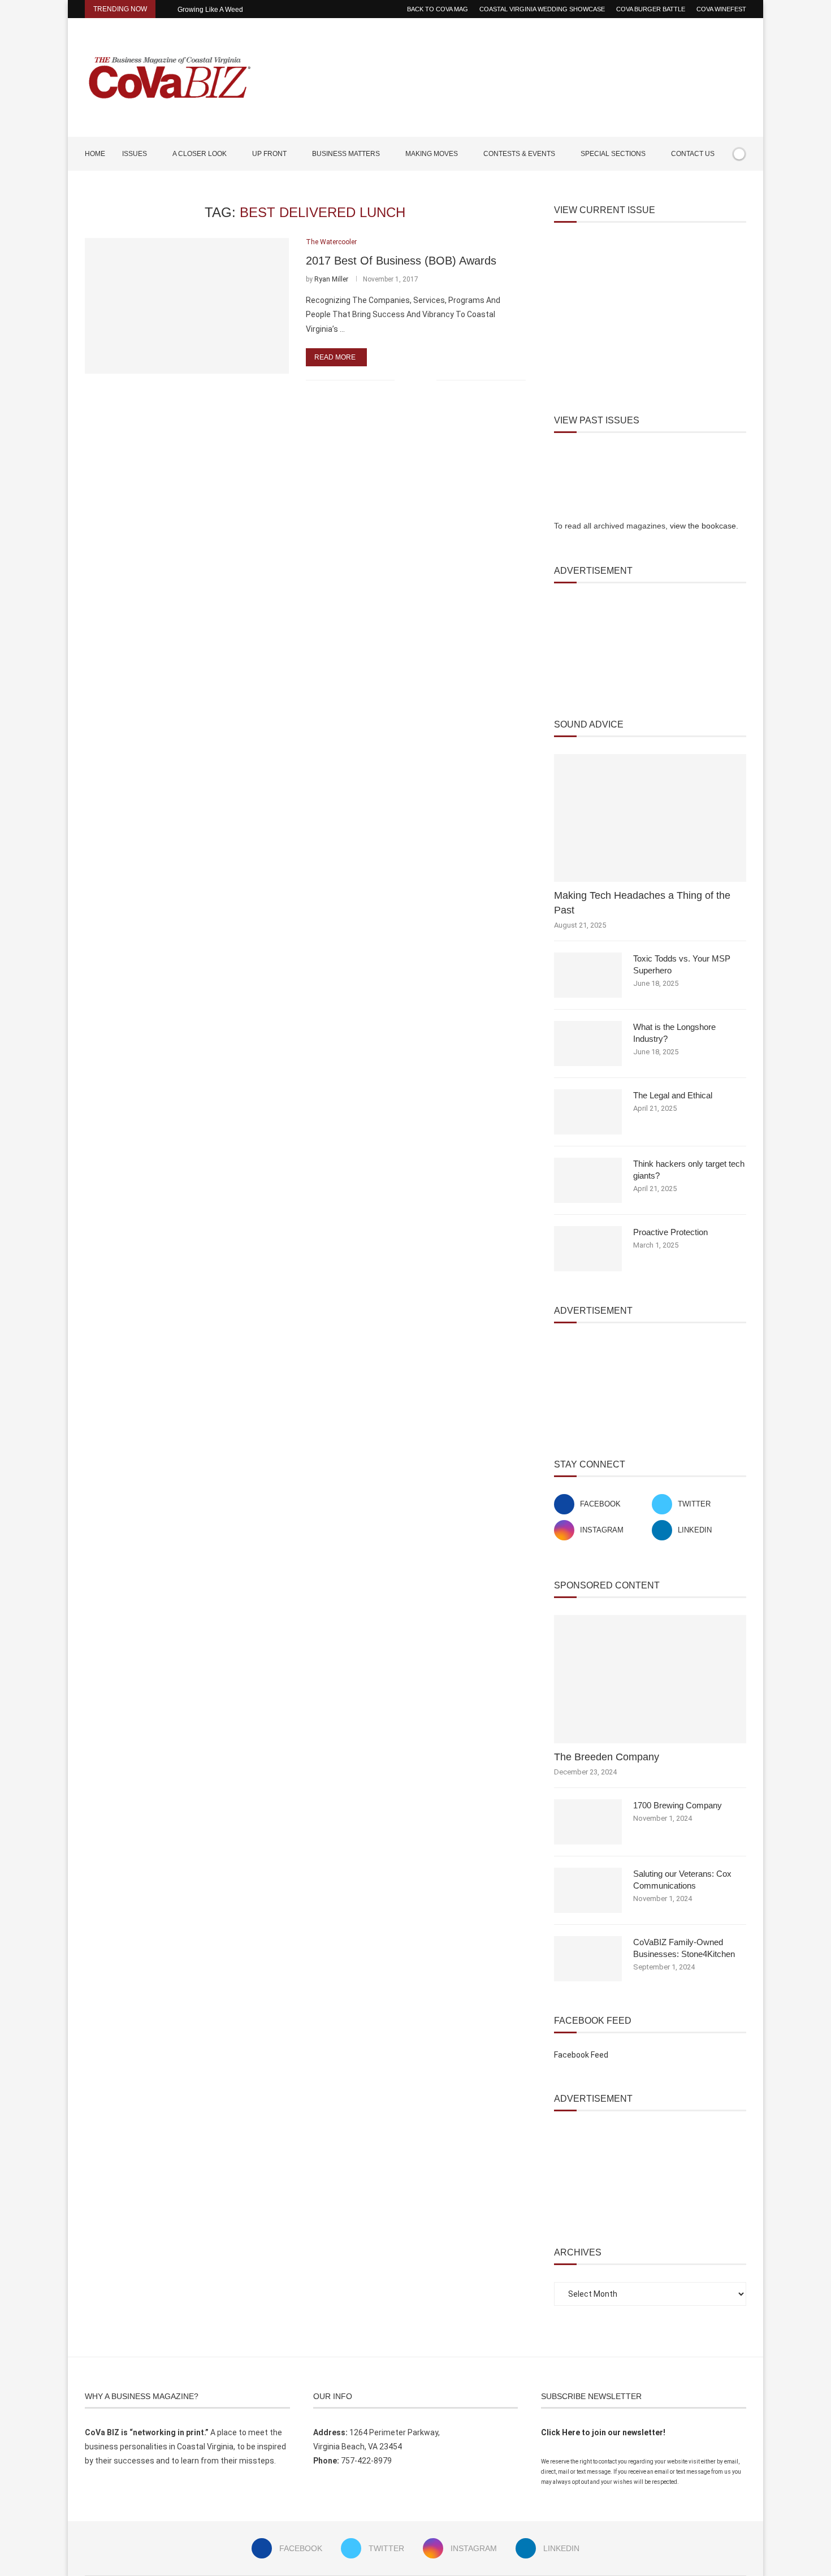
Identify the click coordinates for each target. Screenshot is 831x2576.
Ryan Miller (331, 279)
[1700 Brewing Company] (588, 1822)
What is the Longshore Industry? (674, 1033)
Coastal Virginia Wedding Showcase (542, 9)
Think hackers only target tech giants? (689, 1170)
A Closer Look (200, 154)
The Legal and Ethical (673, 1095)
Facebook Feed (581, 2055)
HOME (95, 154)
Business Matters (346, 154)
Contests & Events (519, 154)
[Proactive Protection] (588, 1249)
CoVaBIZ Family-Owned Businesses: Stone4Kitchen (684, 1948)
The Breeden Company (607, 1757)
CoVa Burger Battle (651, 9)
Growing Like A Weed (210, 10)
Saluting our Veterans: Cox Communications (682, 1880)
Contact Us (693, 154)
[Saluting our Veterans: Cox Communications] (588, 1890)
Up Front (269, 154)
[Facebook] (707, 187)
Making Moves (432, 154)
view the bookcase (703, 526)
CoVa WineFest (721, 9)
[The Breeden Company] (650, 1679)
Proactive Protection (670, 1232)
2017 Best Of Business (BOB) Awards (401, 261)
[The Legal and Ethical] (588, 1112)
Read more (335, 357)
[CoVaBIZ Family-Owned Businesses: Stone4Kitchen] (588, 1959)
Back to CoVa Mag (438, 9)
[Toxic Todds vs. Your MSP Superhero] (588, 975)
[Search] (741, 187)
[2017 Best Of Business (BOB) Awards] (187, 306)
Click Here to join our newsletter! (603, 2432)
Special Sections (613, 154)
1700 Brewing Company (678, 1805)
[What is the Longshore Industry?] (588, 1044)
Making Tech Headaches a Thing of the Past (642, 902)
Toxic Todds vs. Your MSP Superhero (682, 964)
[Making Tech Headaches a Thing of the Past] (650, 818)
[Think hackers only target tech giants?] (588, 1180)
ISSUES (135, 154)
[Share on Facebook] (411, 380)
